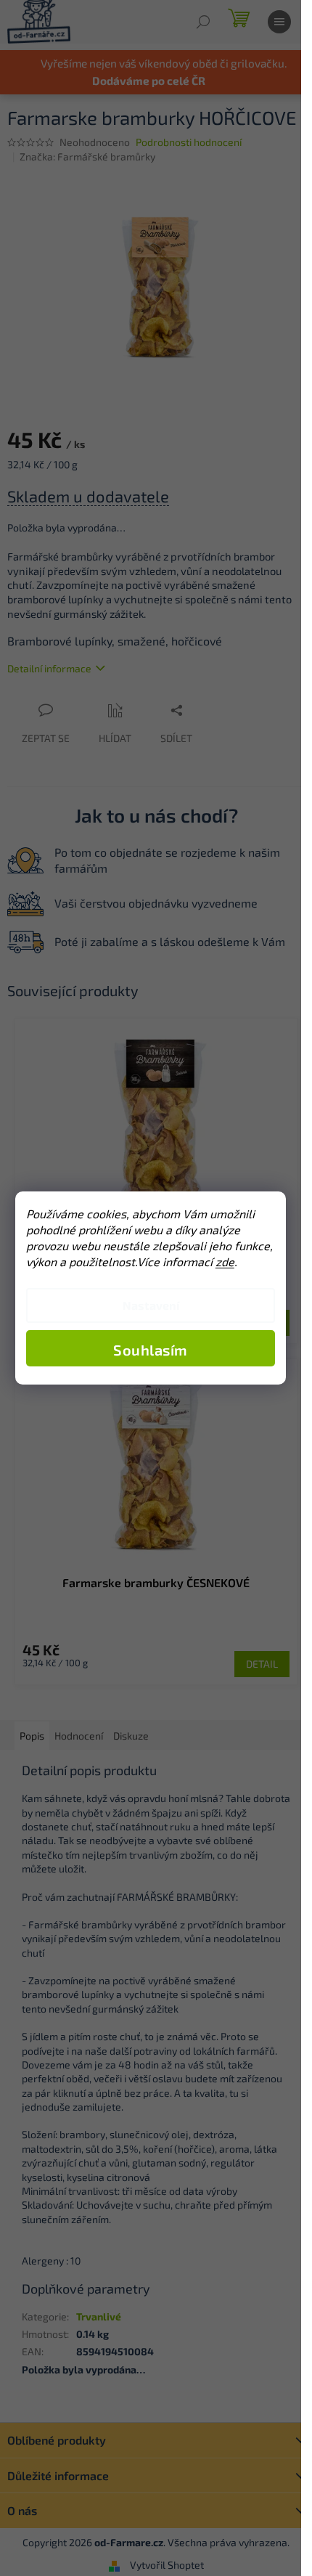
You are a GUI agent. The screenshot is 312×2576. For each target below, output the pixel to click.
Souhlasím (151, 1350)
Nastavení (151, 1305)
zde (225, 1261)
